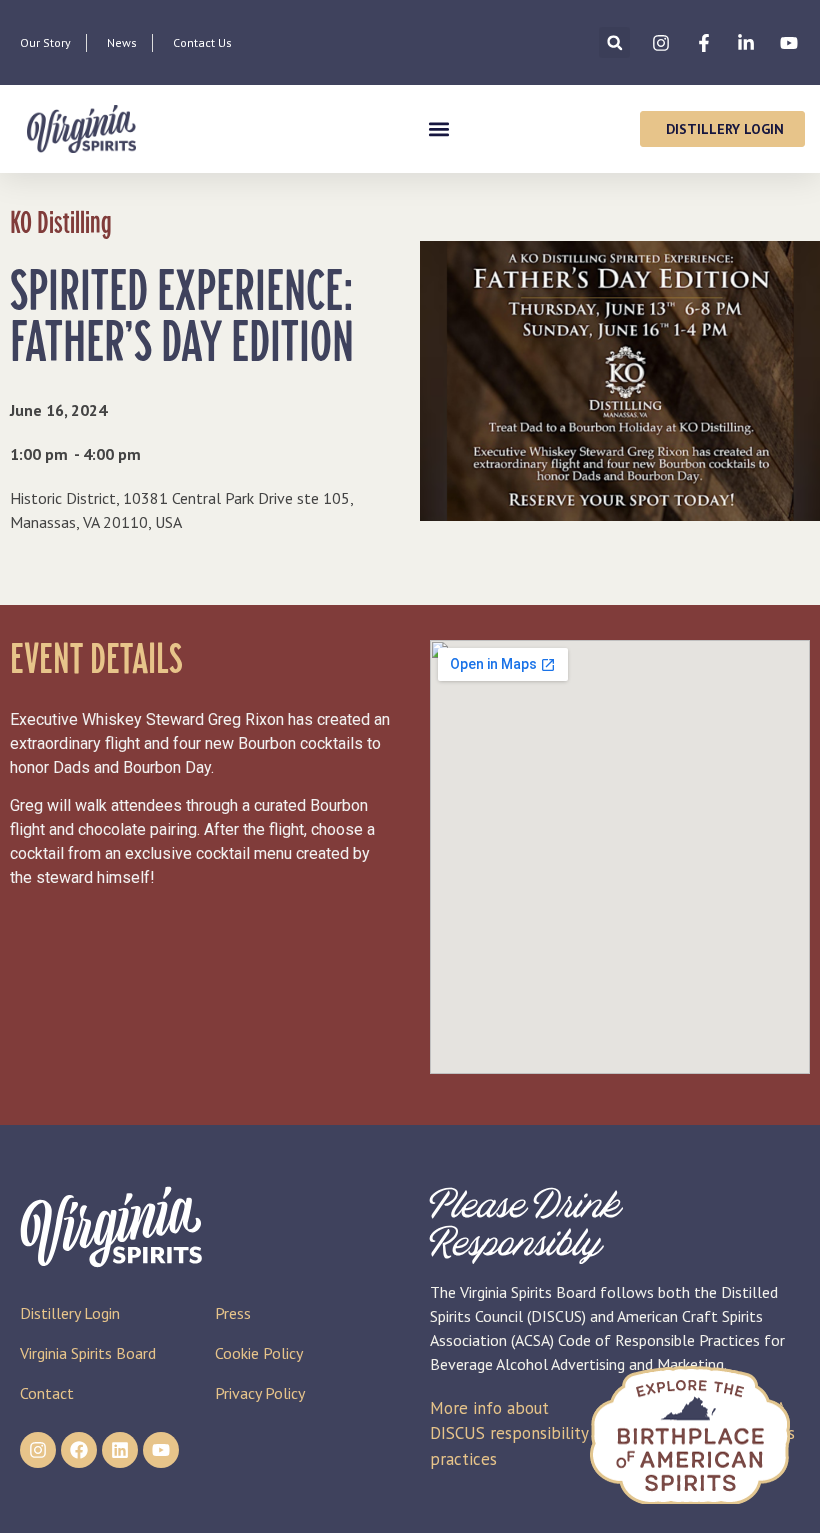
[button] (614, 42)
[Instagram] (38, 1450)
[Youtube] (161, 1450)
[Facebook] (79, 1450)
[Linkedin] (120, 1450)
